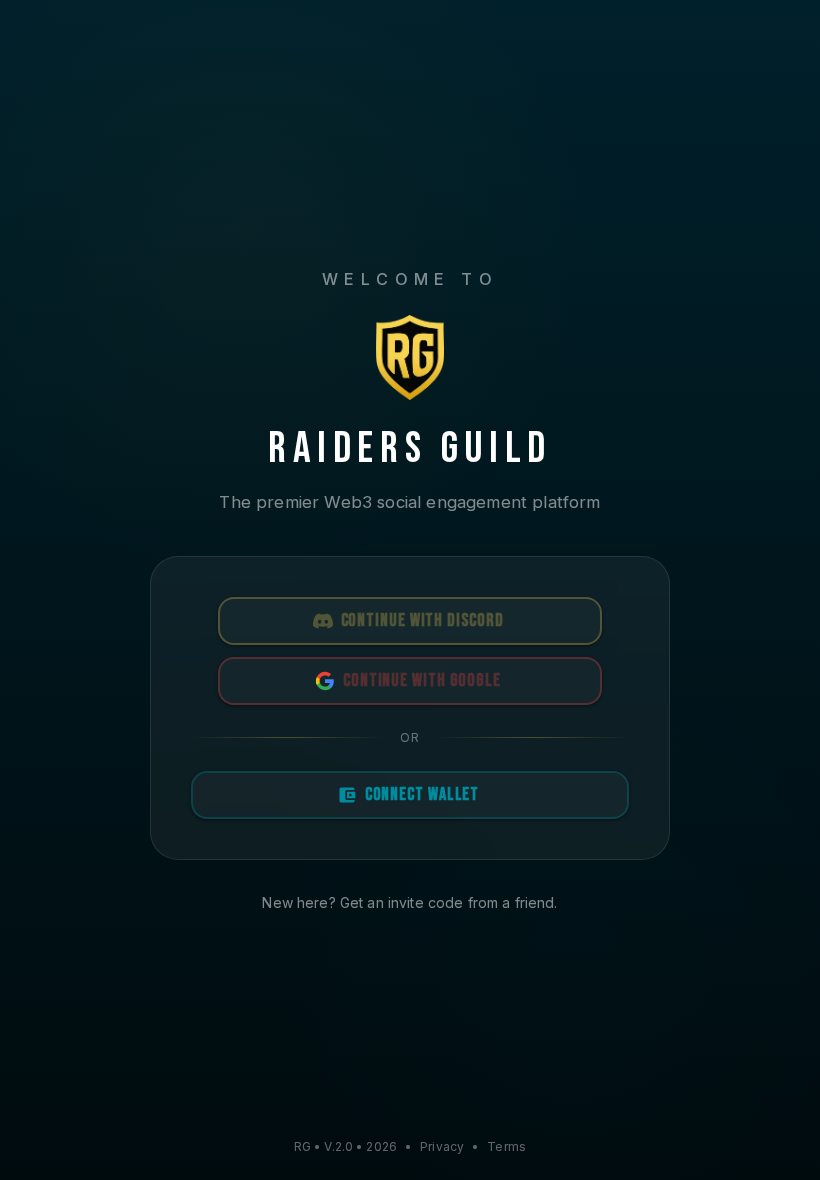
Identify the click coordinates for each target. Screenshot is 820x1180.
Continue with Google (422, 680)
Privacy (442, 1146)
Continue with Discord (422, 620)
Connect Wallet (422, 794)
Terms (506, 1146)
